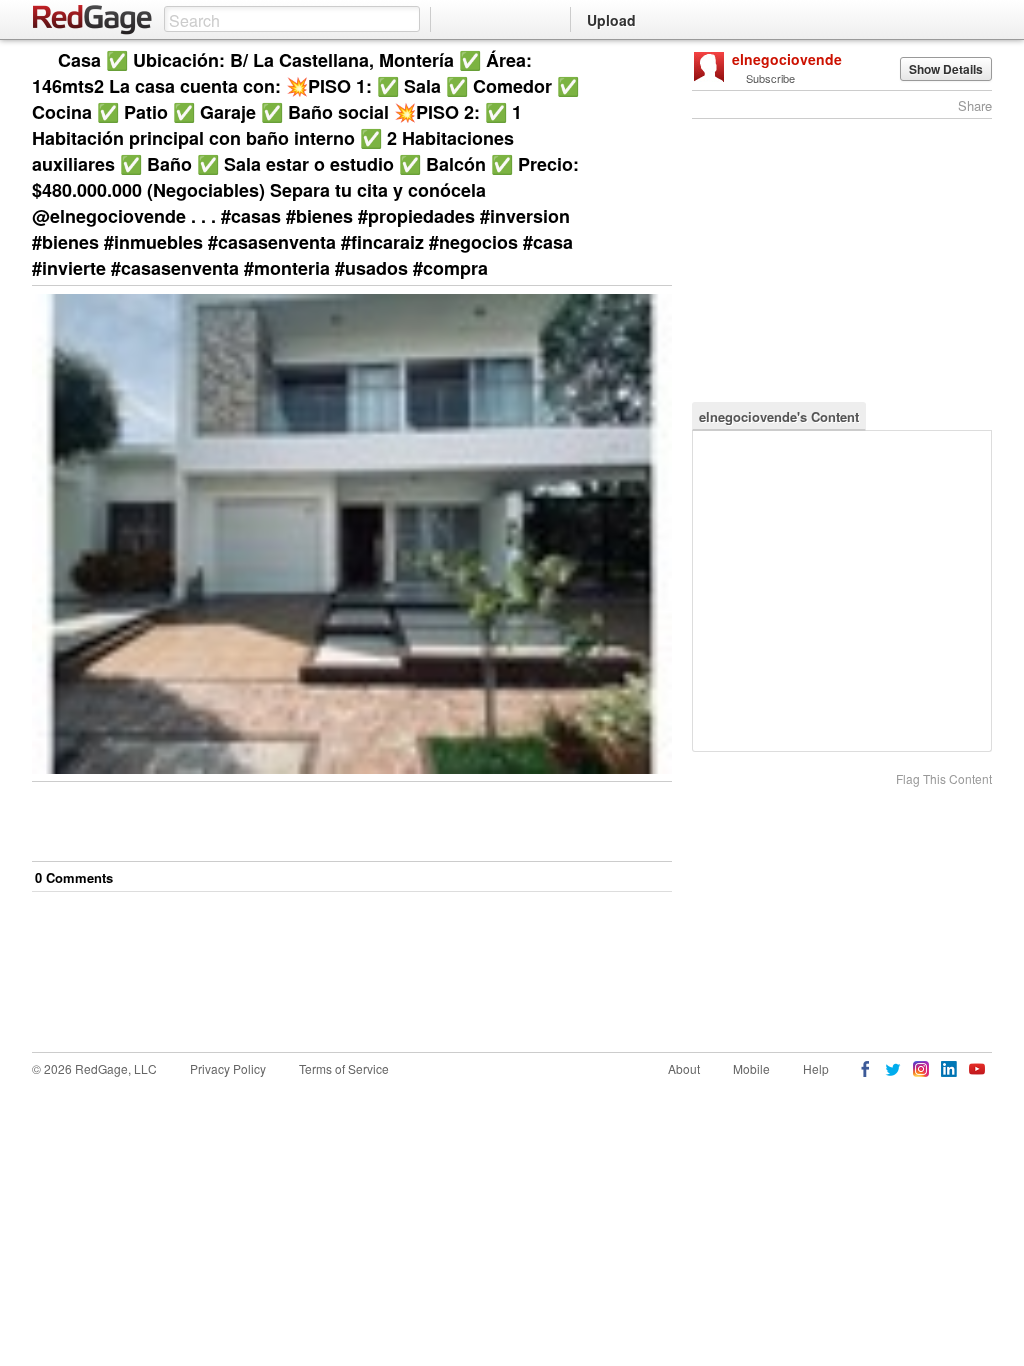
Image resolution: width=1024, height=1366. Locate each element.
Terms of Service (344, 1068)
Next (628, 61)
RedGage (93, 20)
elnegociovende (787, 59)
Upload (611, 20)
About (684, 1068)
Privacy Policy (228, 1068)
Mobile (751, 1068)
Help (816, 1068)
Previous (656, 61)
